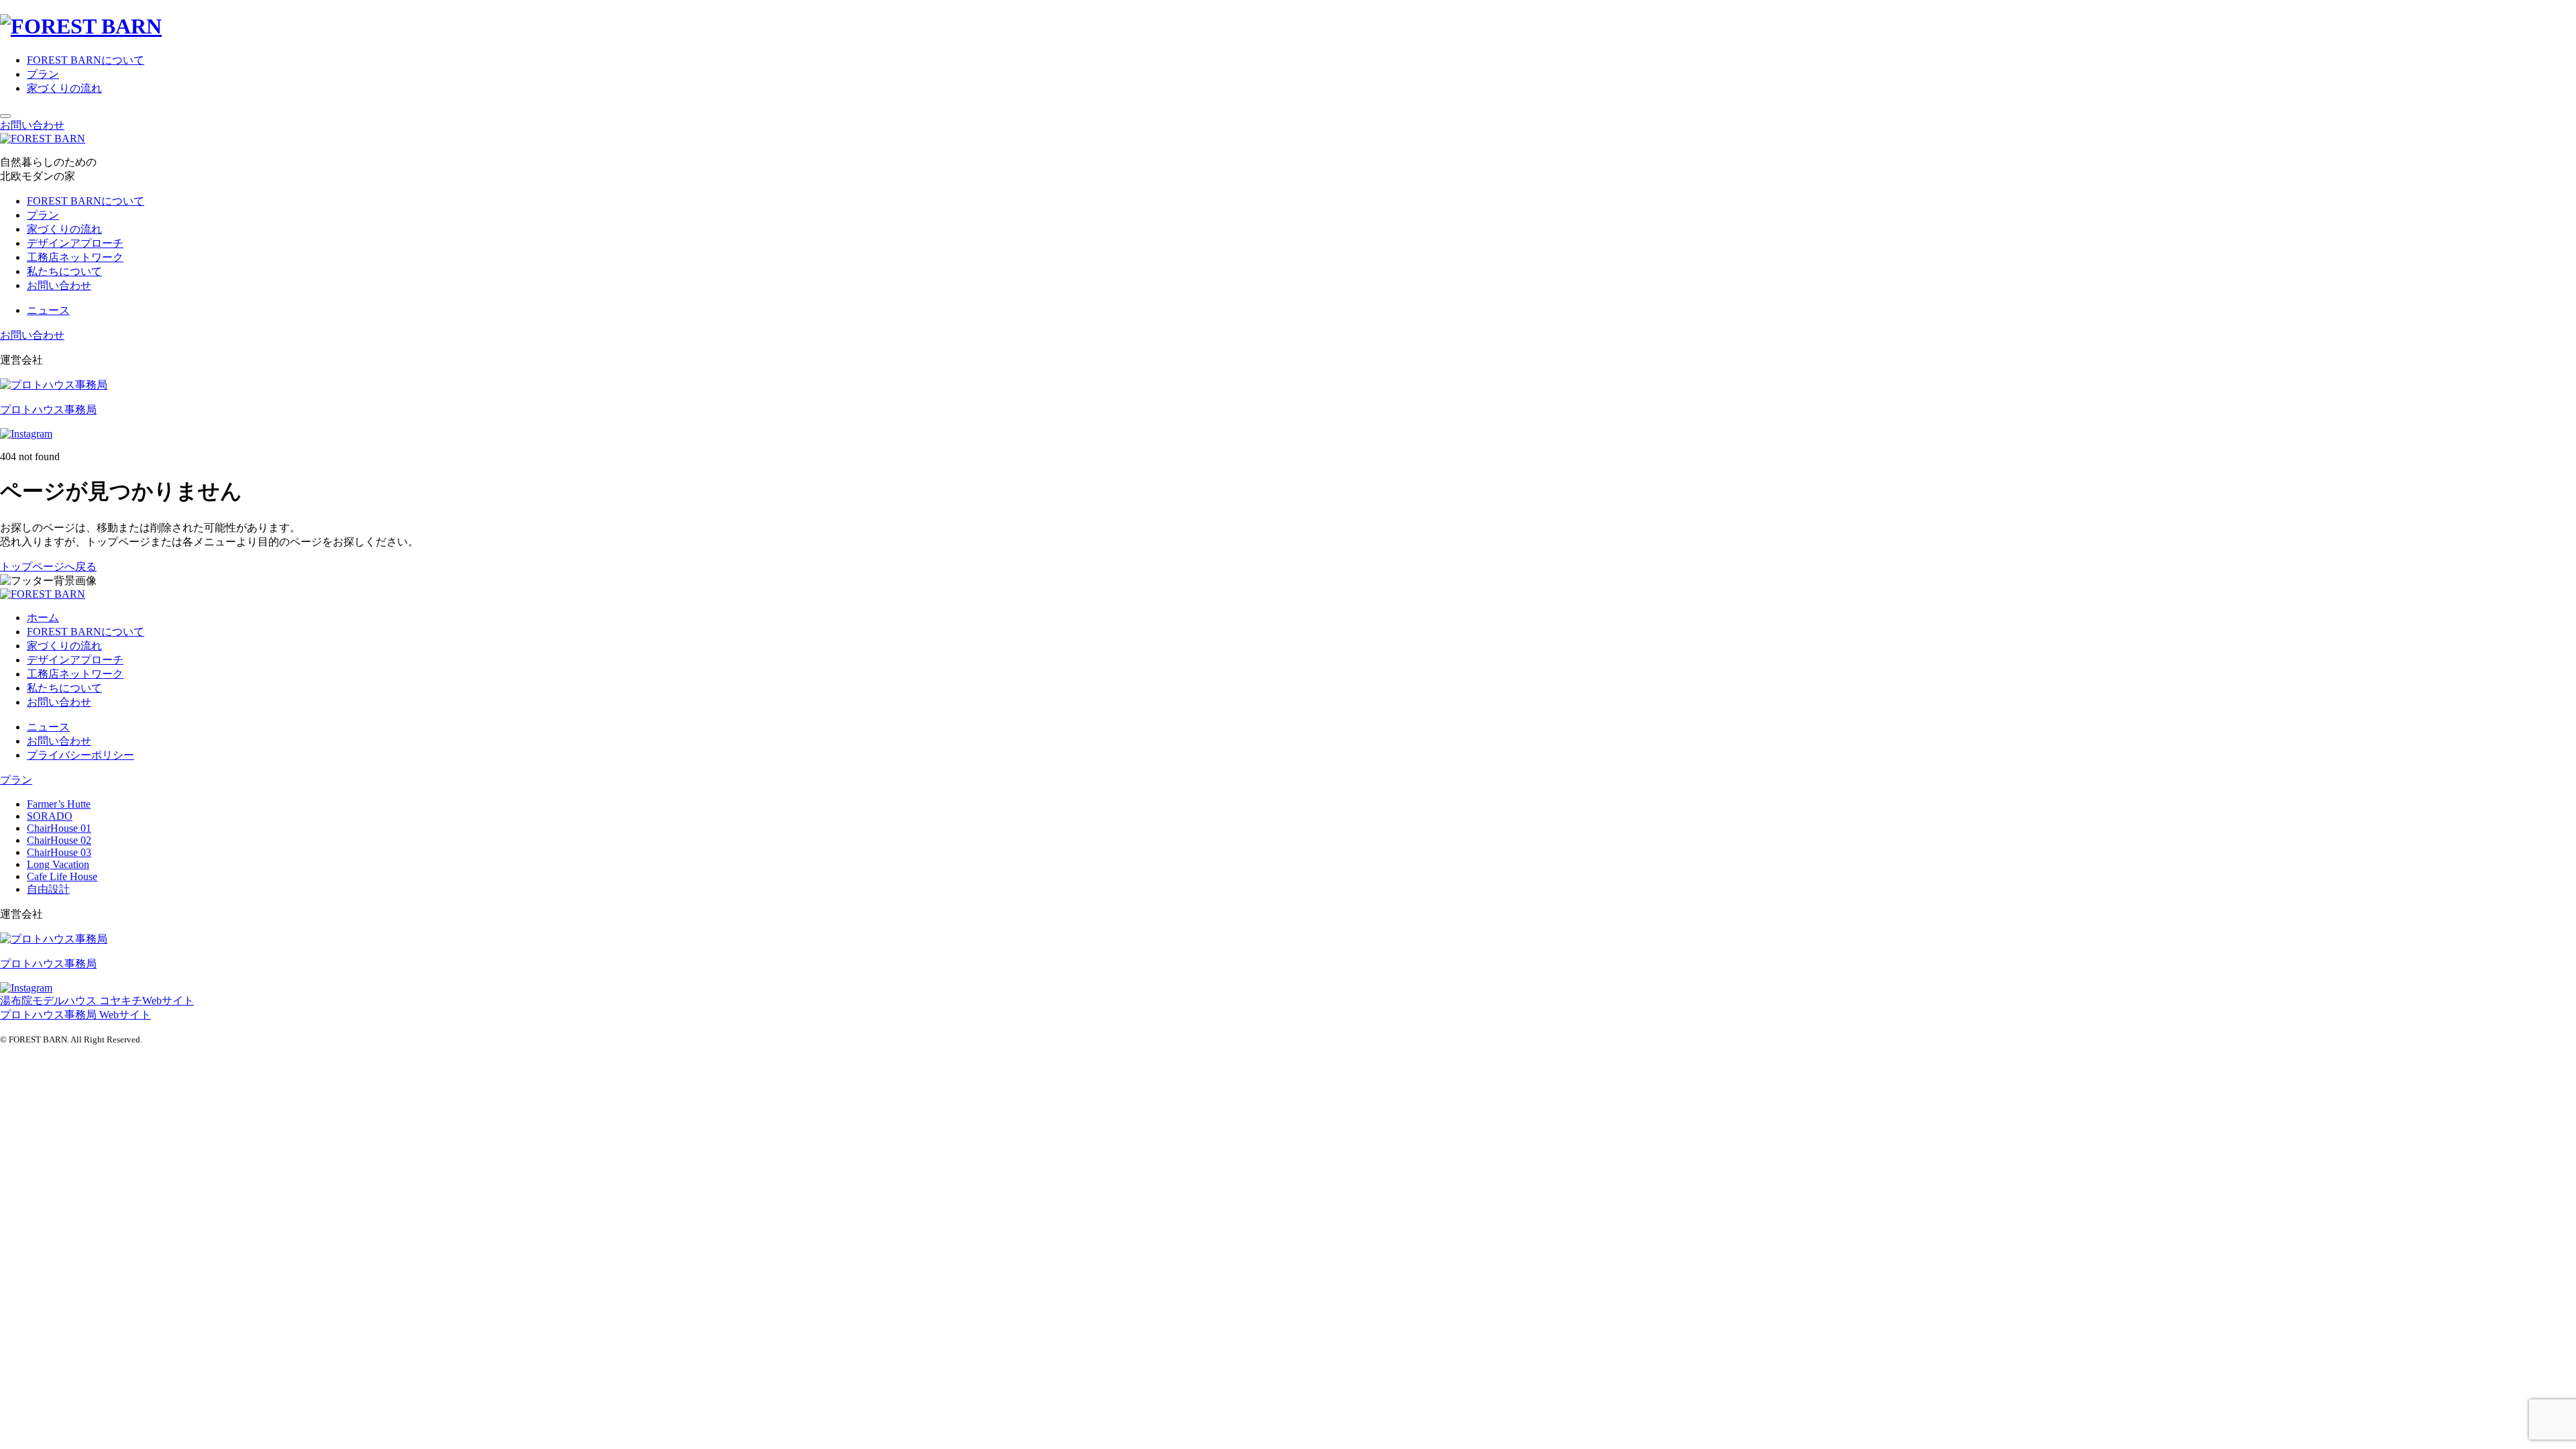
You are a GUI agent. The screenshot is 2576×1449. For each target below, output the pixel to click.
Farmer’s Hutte (59, 804)
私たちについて (64, 271)
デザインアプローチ (75, 243)
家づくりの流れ (64, 88)
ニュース (48, 310)
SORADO (50, 816)
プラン (43, 74)
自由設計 (48, 889)
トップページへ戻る (48, 567)
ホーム (43, 618)
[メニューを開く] (5, 116)
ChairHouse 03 (59, 852)
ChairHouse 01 (59, 828)
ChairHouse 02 (59, 840)
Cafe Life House (62, 876)
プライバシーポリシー (80, 755)
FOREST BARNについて (86, 60)
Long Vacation (58, 864)
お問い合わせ (32, 125)
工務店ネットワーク (75, 257)
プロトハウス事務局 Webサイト (75, 1015)
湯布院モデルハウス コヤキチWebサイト (97, 1001)
